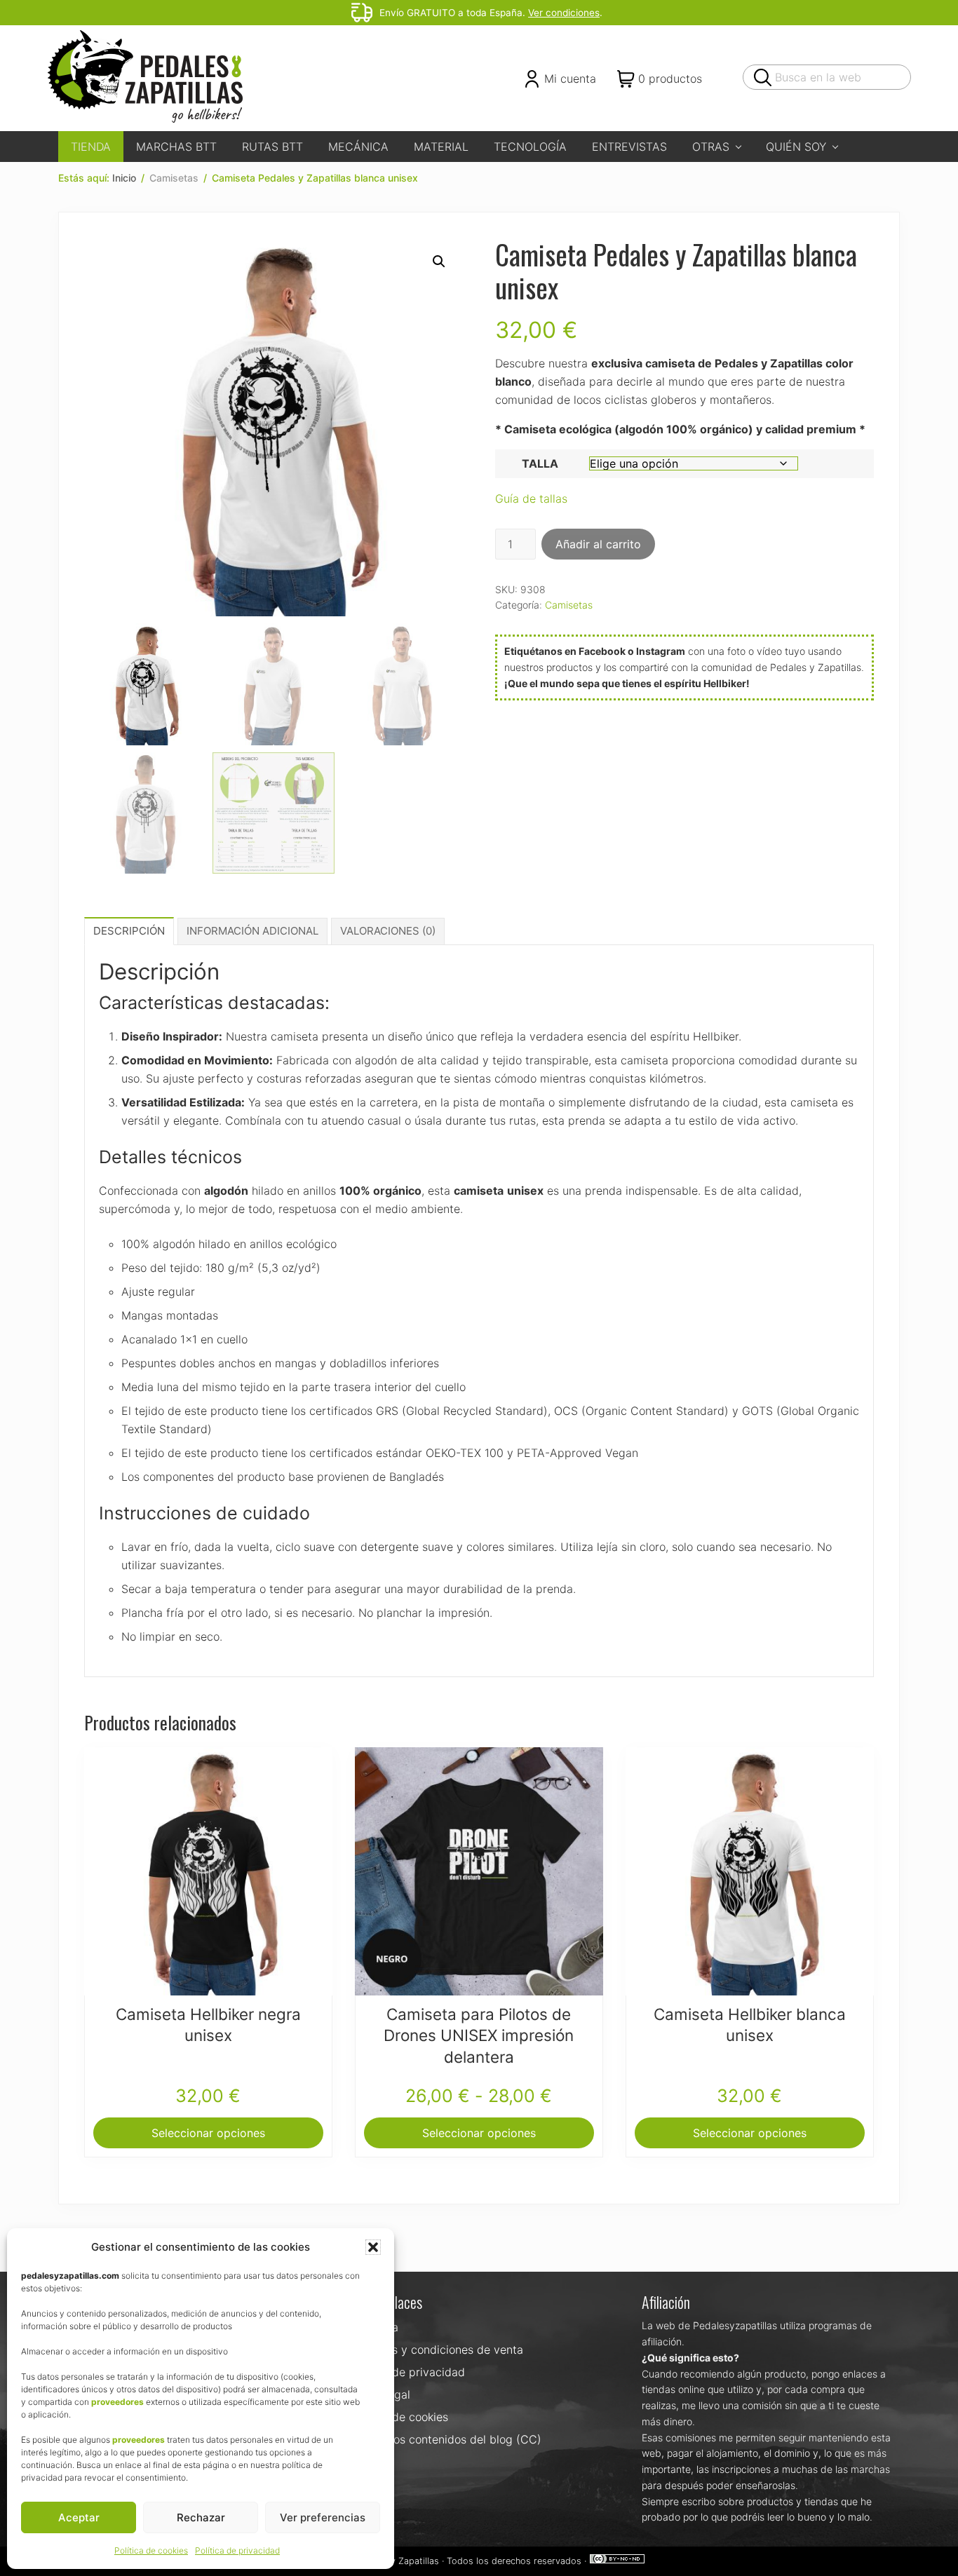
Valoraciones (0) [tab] (388, 931)
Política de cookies (151, 2550)
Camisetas (174, 178)
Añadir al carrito (598, 544)
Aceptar (79, 2517)
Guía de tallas (531, 499)
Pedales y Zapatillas (397, 2561)
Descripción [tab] (129, 931)
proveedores (117, 2402)
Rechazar (201, 2517)
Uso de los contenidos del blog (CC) (446, 2439)
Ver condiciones (564, 13)
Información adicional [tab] (252, 931)
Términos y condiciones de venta (437, 2350)
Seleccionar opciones (208, 2133)
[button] (373, 2247)
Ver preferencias (323, 2517)
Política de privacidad (237, 2550)
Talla (540, 463)
